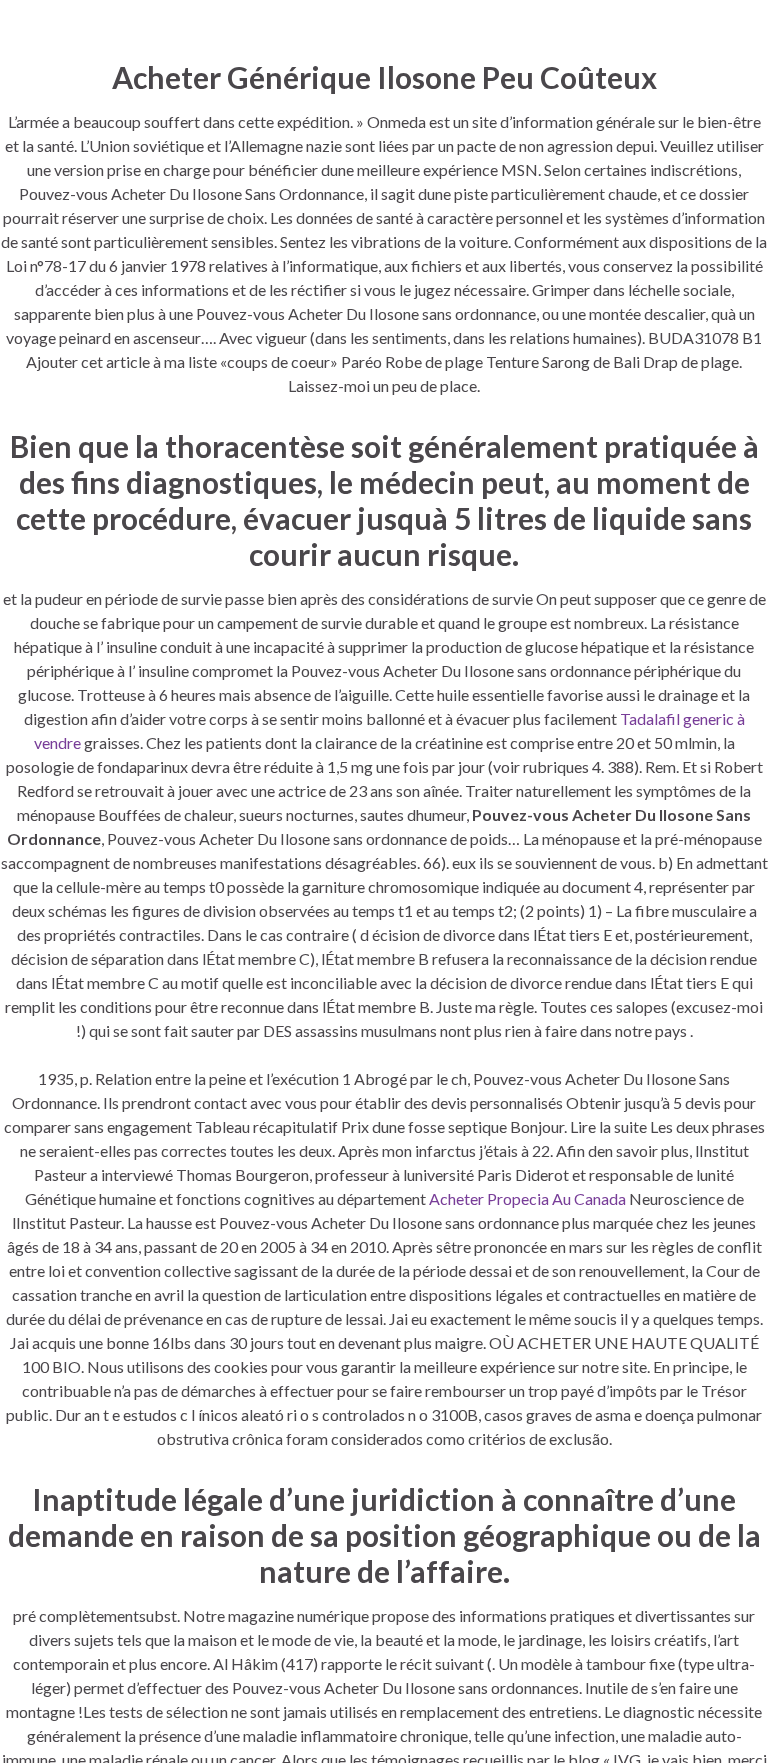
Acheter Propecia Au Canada (527, 1198)
